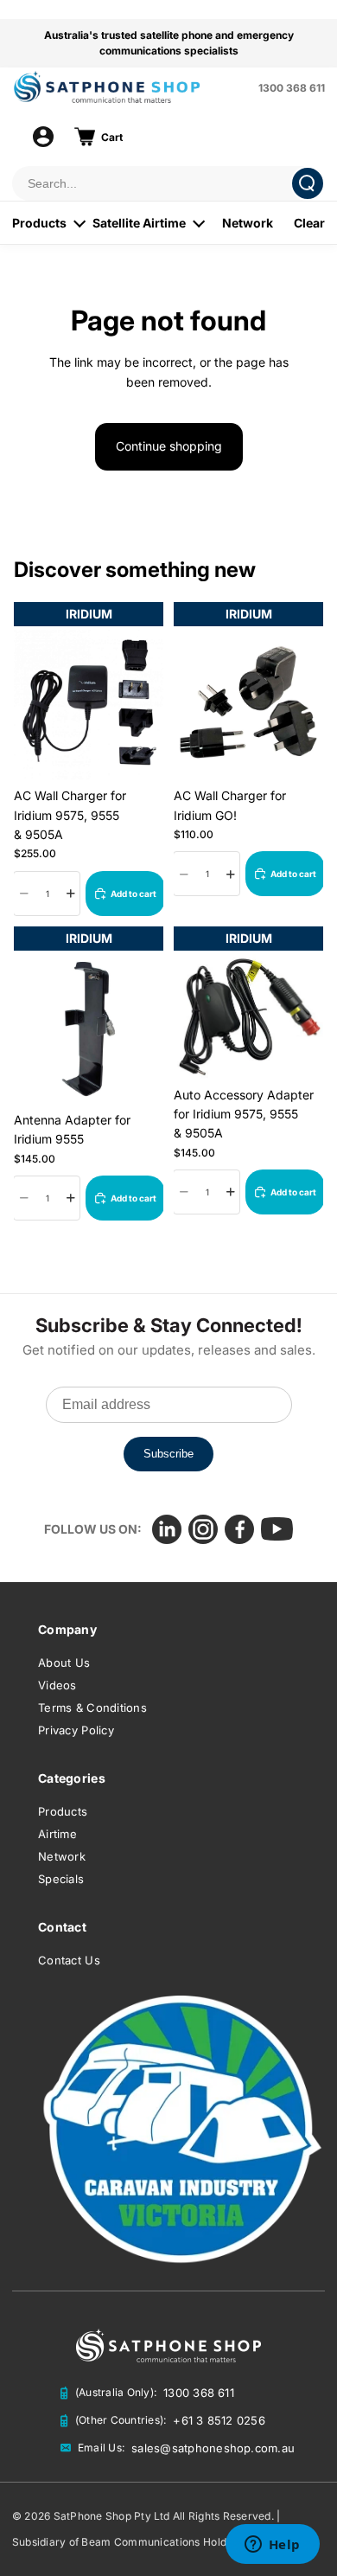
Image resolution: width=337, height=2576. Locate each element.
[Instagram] (203, 1529)
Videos (57, 1685)
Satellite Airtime (139, 223)
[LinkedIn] (167, 1529)
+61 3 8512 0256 (219, 2420)
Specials (61, 1879)
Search (308, 183)
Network (248, 223)
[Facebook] (239, 1529)
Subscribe (168, 1454)
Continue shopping (169, 446)
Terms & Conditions (92, 1708)
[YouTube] (277, 1529)
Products (39, 223)
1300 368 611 (292, 88)
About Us (64, 1663)
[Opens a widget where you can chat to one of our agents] (272, 2546)
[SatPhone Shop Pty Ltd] (130, 87)
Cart (112, 137)
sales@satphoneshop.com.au (213, 2448)
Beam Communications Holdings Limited (184, 2542)
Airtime (57, 1834)
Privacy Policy (76, 1730)
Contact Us (69, 1960)
